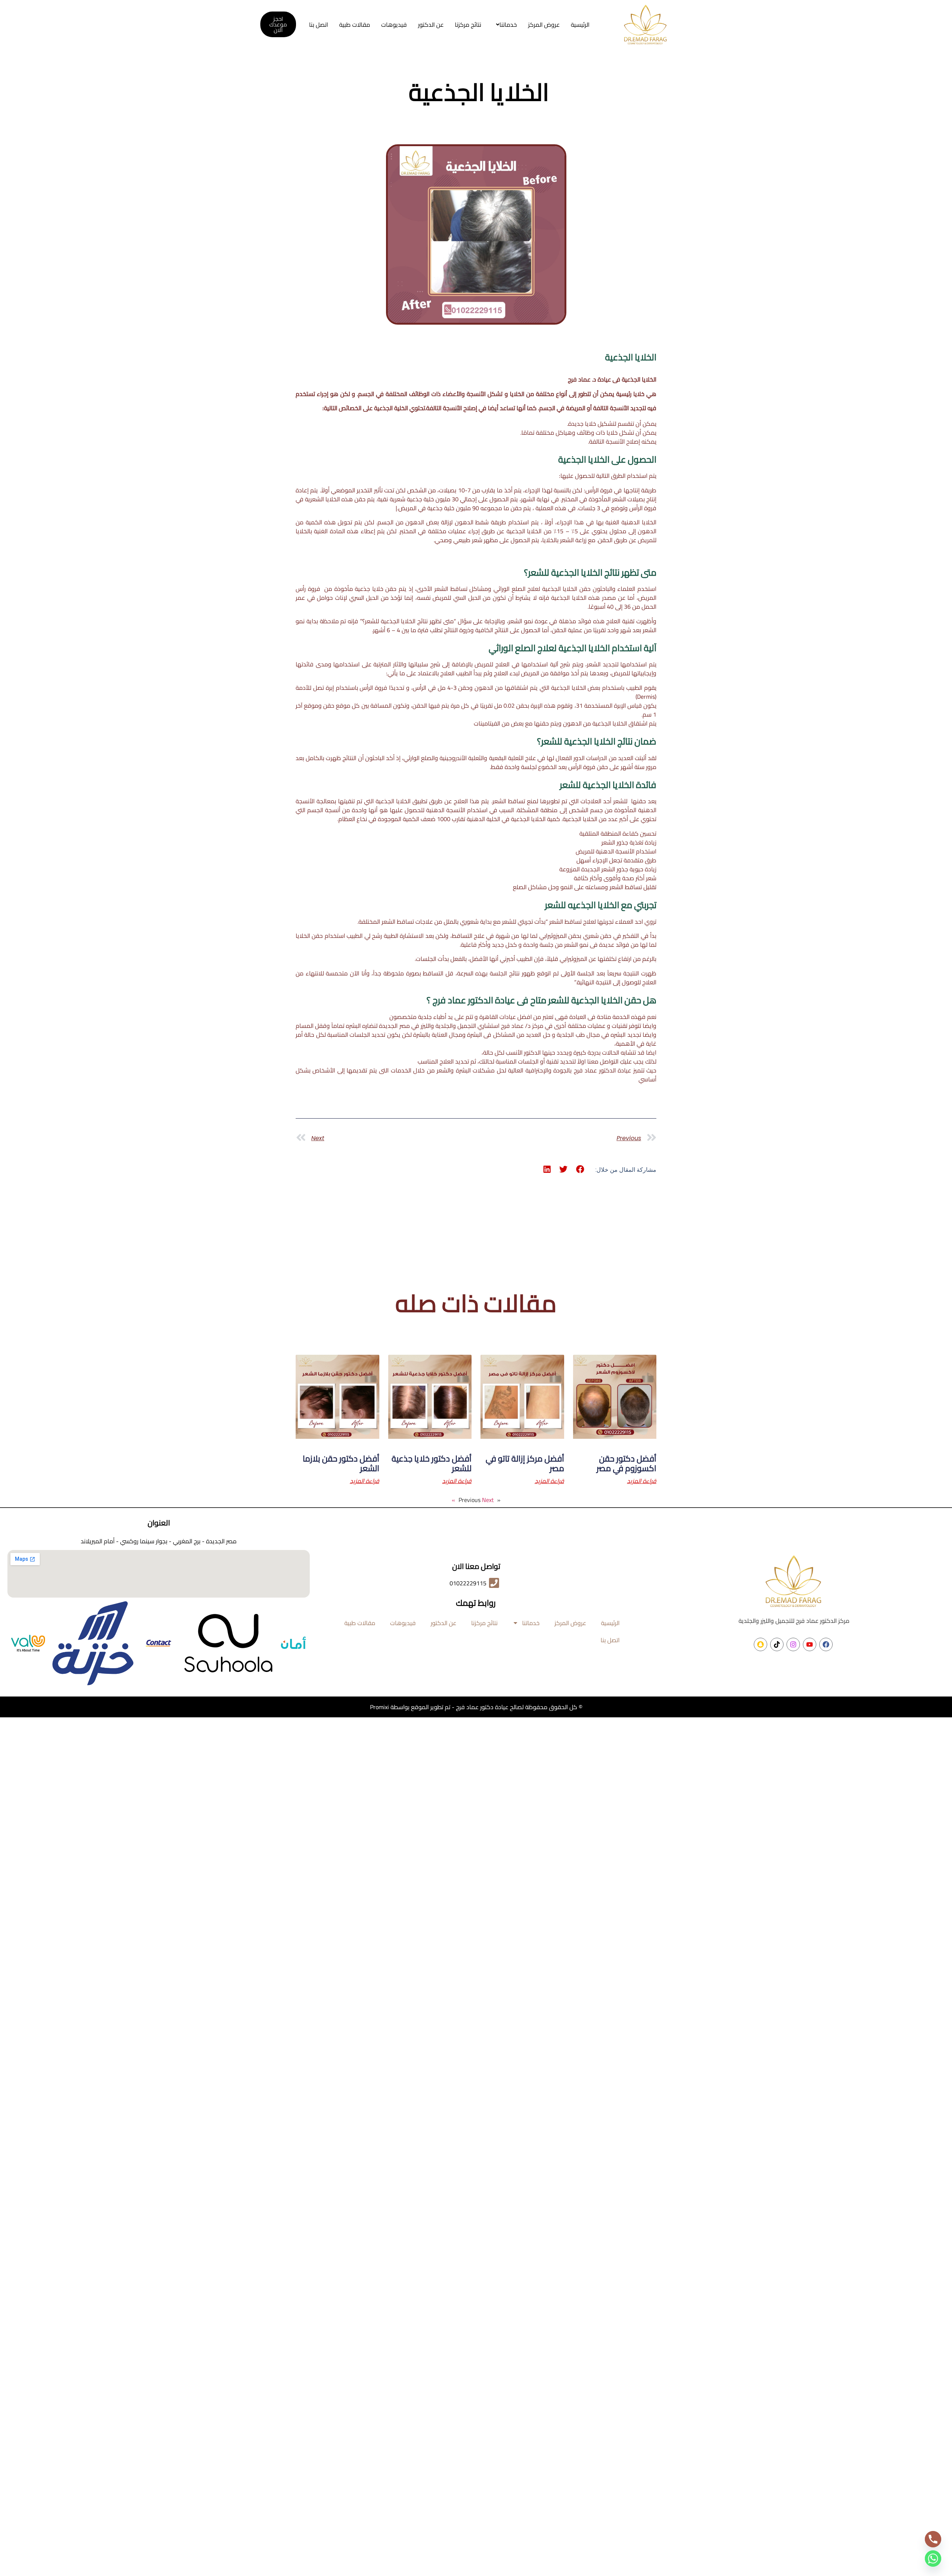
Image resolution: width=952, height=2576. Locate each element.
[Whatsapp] (933, 2559)
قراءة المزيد (642, 1481)
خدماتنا (508, 25)
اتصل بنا (319, 25)
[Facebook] (826, 1644)
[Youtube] (810, 1644)
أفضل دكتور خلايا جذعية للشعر (432, 1463)
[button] (505, 25)
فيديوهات (394, 25)
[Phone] (933, 2539)
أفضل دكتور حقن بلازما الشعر (341, 1463)
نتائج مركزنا (468, 25)
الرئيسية (580, 25)
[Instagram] (793, 1644)
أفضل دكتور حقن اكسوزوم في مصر (626, 1463)
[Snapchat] (760, 1644)
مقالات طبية (355, 25)
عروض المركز (544, 25)
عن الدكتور (431, 25)
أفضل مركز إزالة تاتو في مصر (525, 1463)
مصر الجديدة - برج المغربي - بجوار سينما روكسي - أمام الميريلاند (159, 1541)
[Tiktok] (777, 1644)
